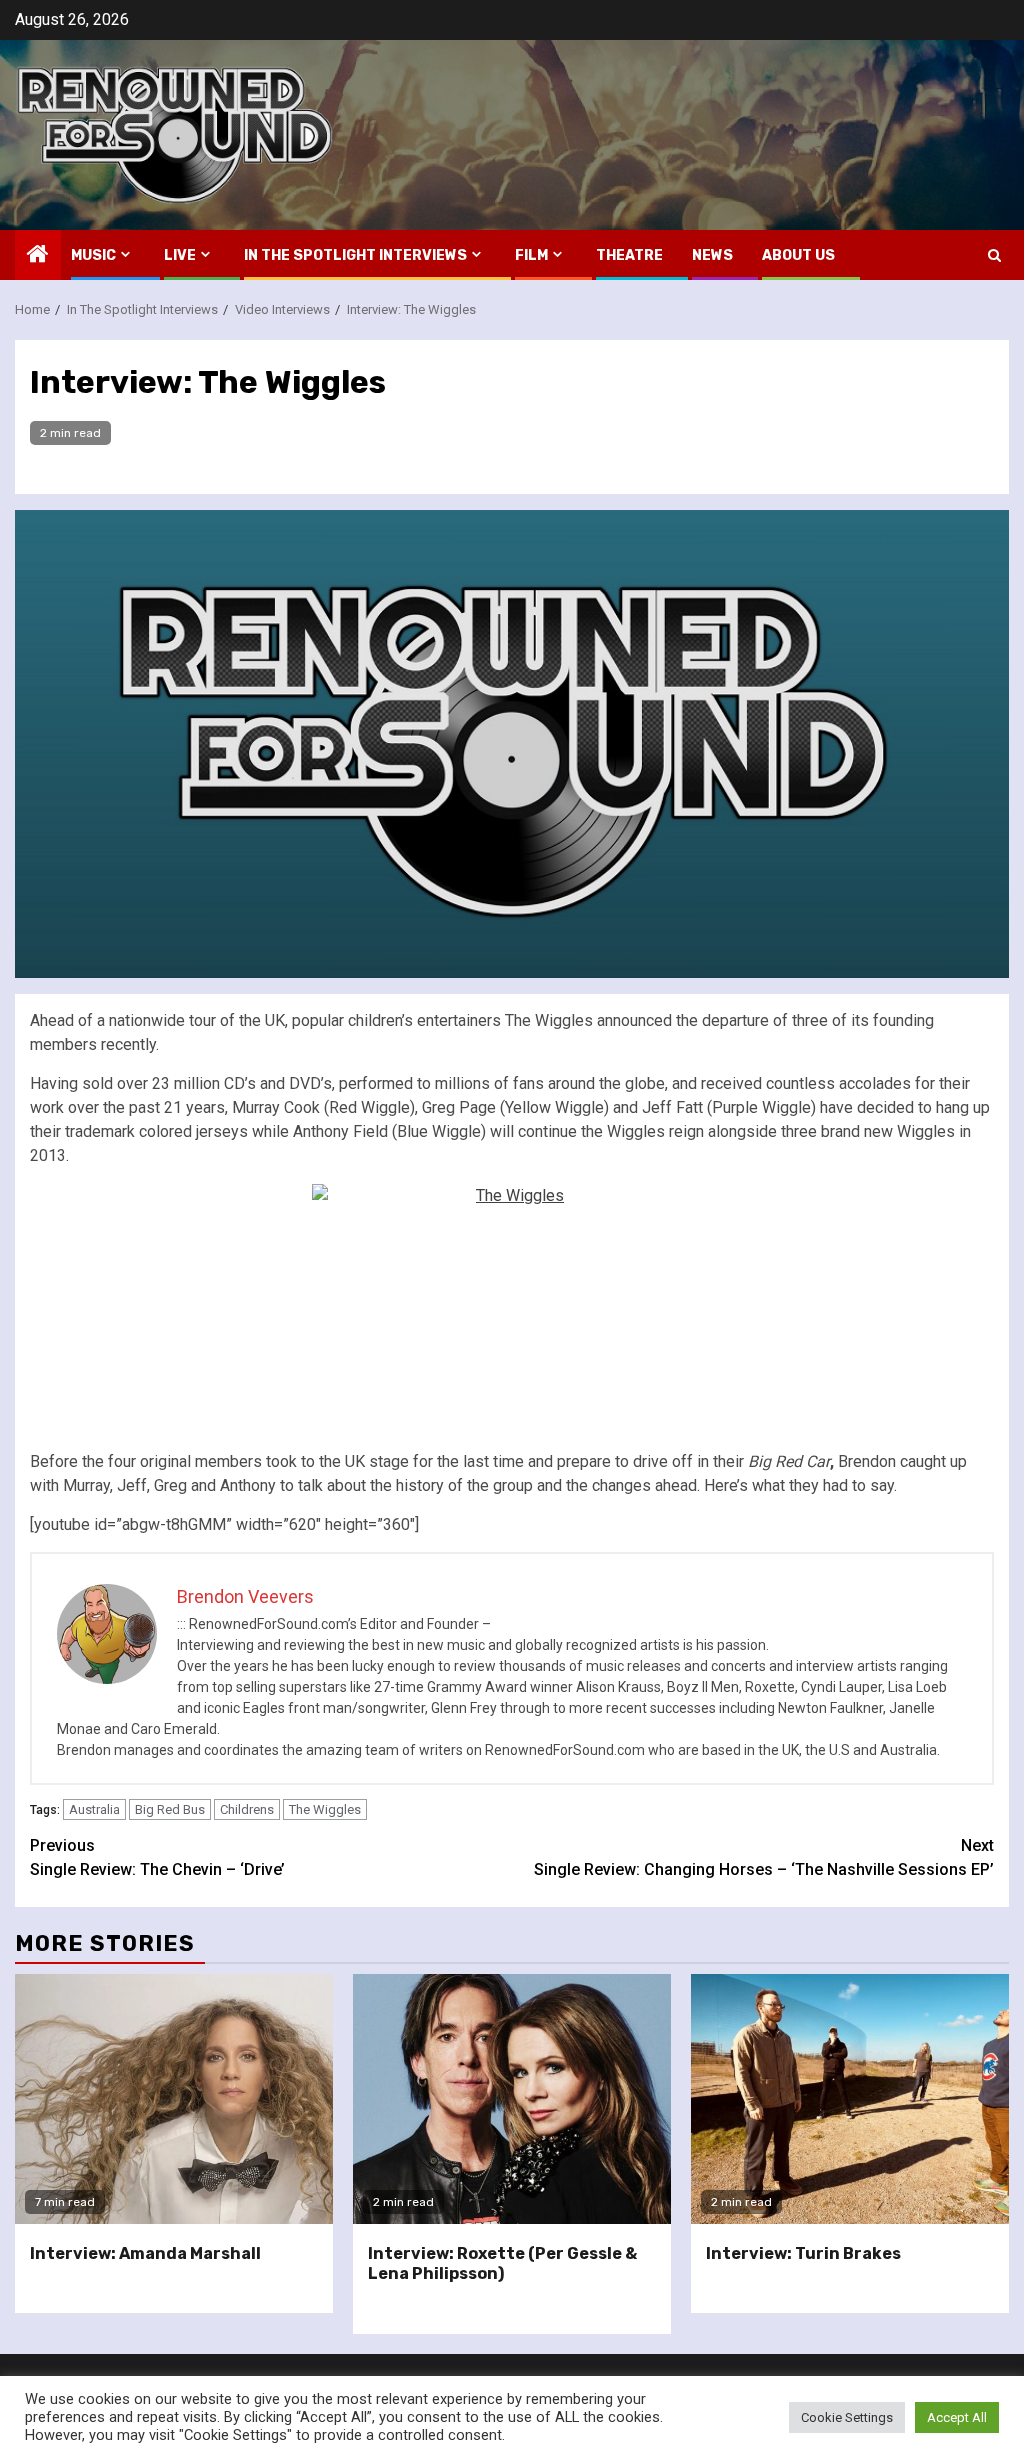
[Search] (994, 255)
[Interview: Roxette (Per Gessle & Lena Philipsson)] (512, 2099)
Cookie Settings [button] (847, 2417)
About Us (798, 255)
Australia (94, 1809)
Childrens (247, 1809)
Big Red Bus (170, 1809)
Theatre (629, 255)
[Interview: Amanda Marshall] (174, 2099)
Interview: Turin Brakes (803, 2253)
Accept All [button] (957, 2417)
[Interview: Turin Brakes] (850, 2099)
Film (531, 255)
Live (180, 255)
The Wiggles (325, 1809)
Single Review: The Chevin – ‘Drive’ (157, 1857)
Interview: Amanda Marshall (145, 2253)
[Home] (38, 256)
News (712, 255)
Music (93, 255)
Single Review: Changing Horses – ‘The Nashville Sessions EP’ (764, 1857)
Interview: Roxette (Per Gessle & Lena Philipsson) (502, 2264)
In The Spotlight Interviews (355, 255)
